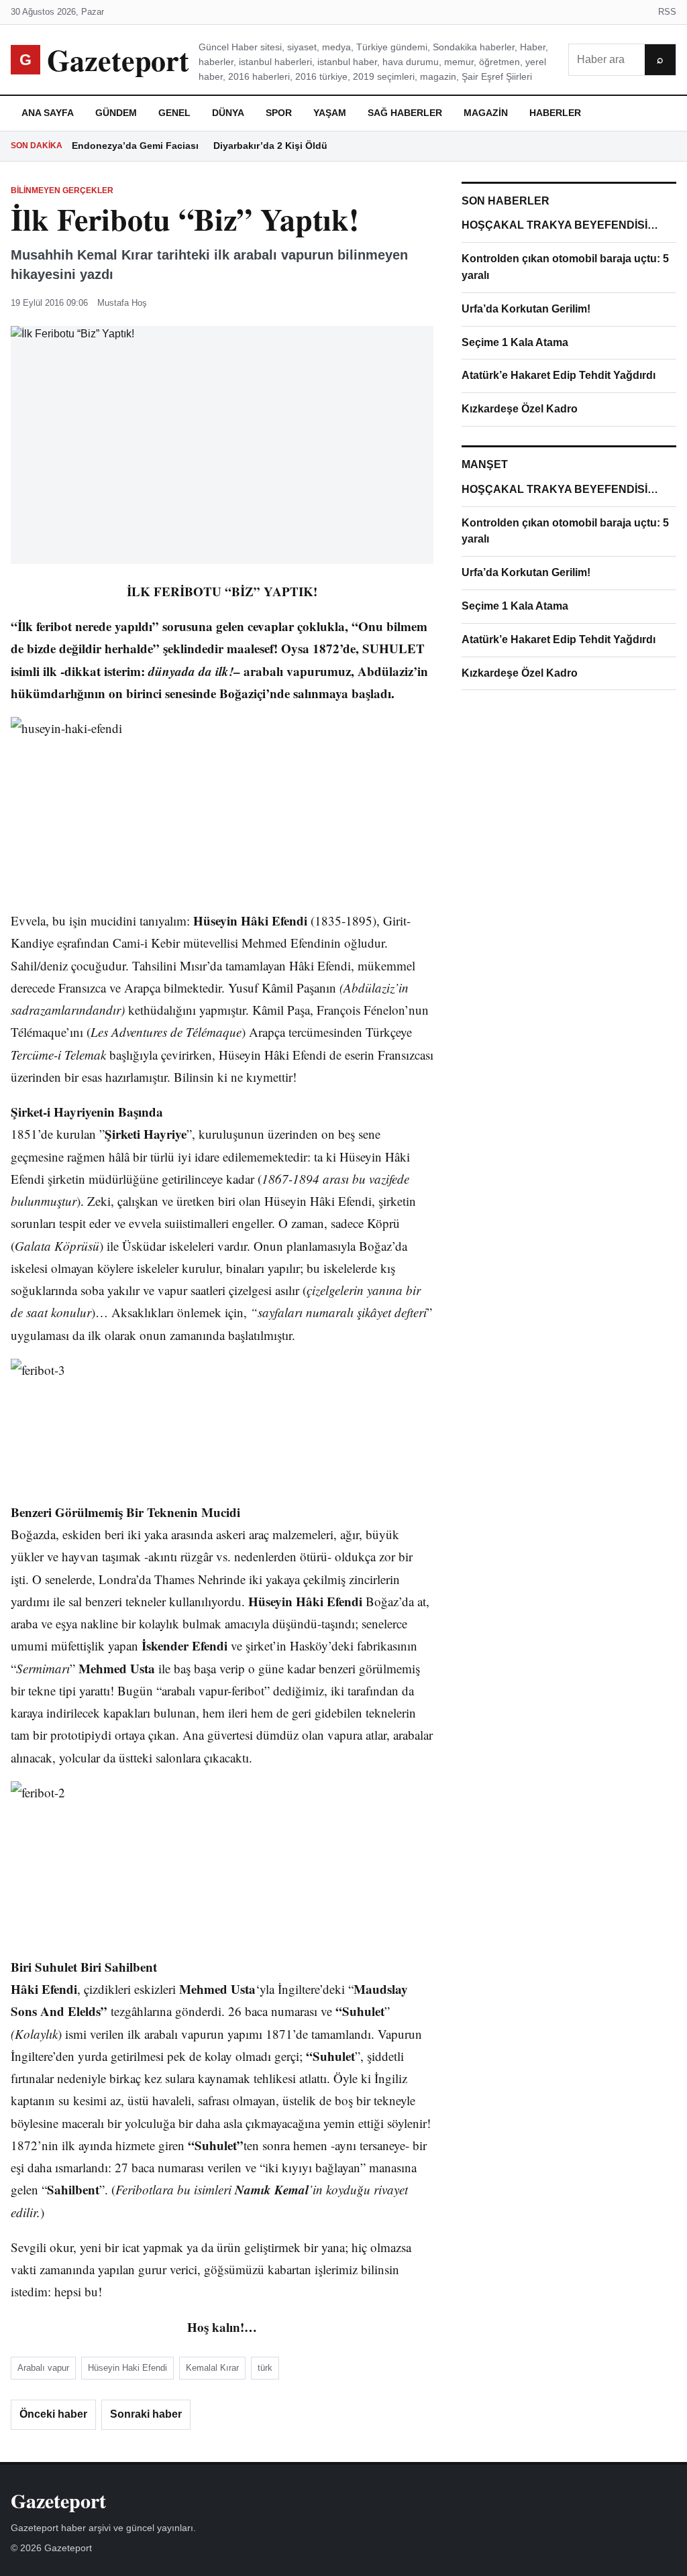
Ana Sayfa (48, 113)
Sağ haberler (405, 113)
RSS (667, 12)
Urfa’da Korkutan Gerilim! (526, 309)
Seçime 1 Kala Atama (515, 342)
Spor (279, 113)
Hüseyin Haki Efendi (127, 2368)
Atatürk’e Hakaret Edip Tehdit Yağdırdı (559, 375)
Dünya (228, 113)
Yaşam (330, 113)
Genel (174, 113)
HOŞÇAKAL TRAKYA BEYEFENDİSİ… (560, 225)
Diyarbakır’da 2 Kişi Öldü (270, 146)
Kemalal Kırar (212, 2368)
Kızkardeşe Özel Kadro (520, 409)
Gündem (116, 113)
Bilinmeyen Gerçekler (62, 190)
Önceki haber (53, 2414)
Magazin (486, 113)
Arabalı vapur (43, 2368)
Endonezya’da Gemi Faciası (135, 146)
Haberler (555, 113)
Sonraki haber (146, 2414)
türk (265, 2368)
